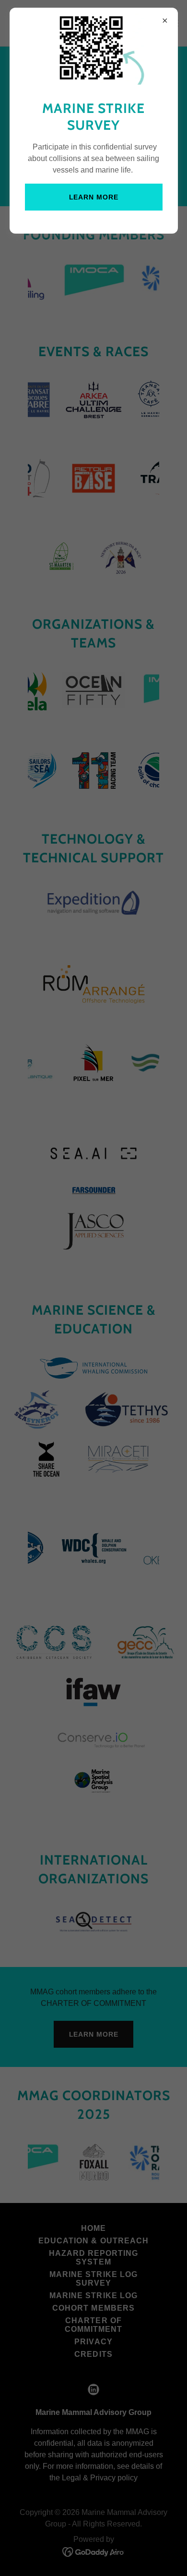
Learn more (94, 197)
